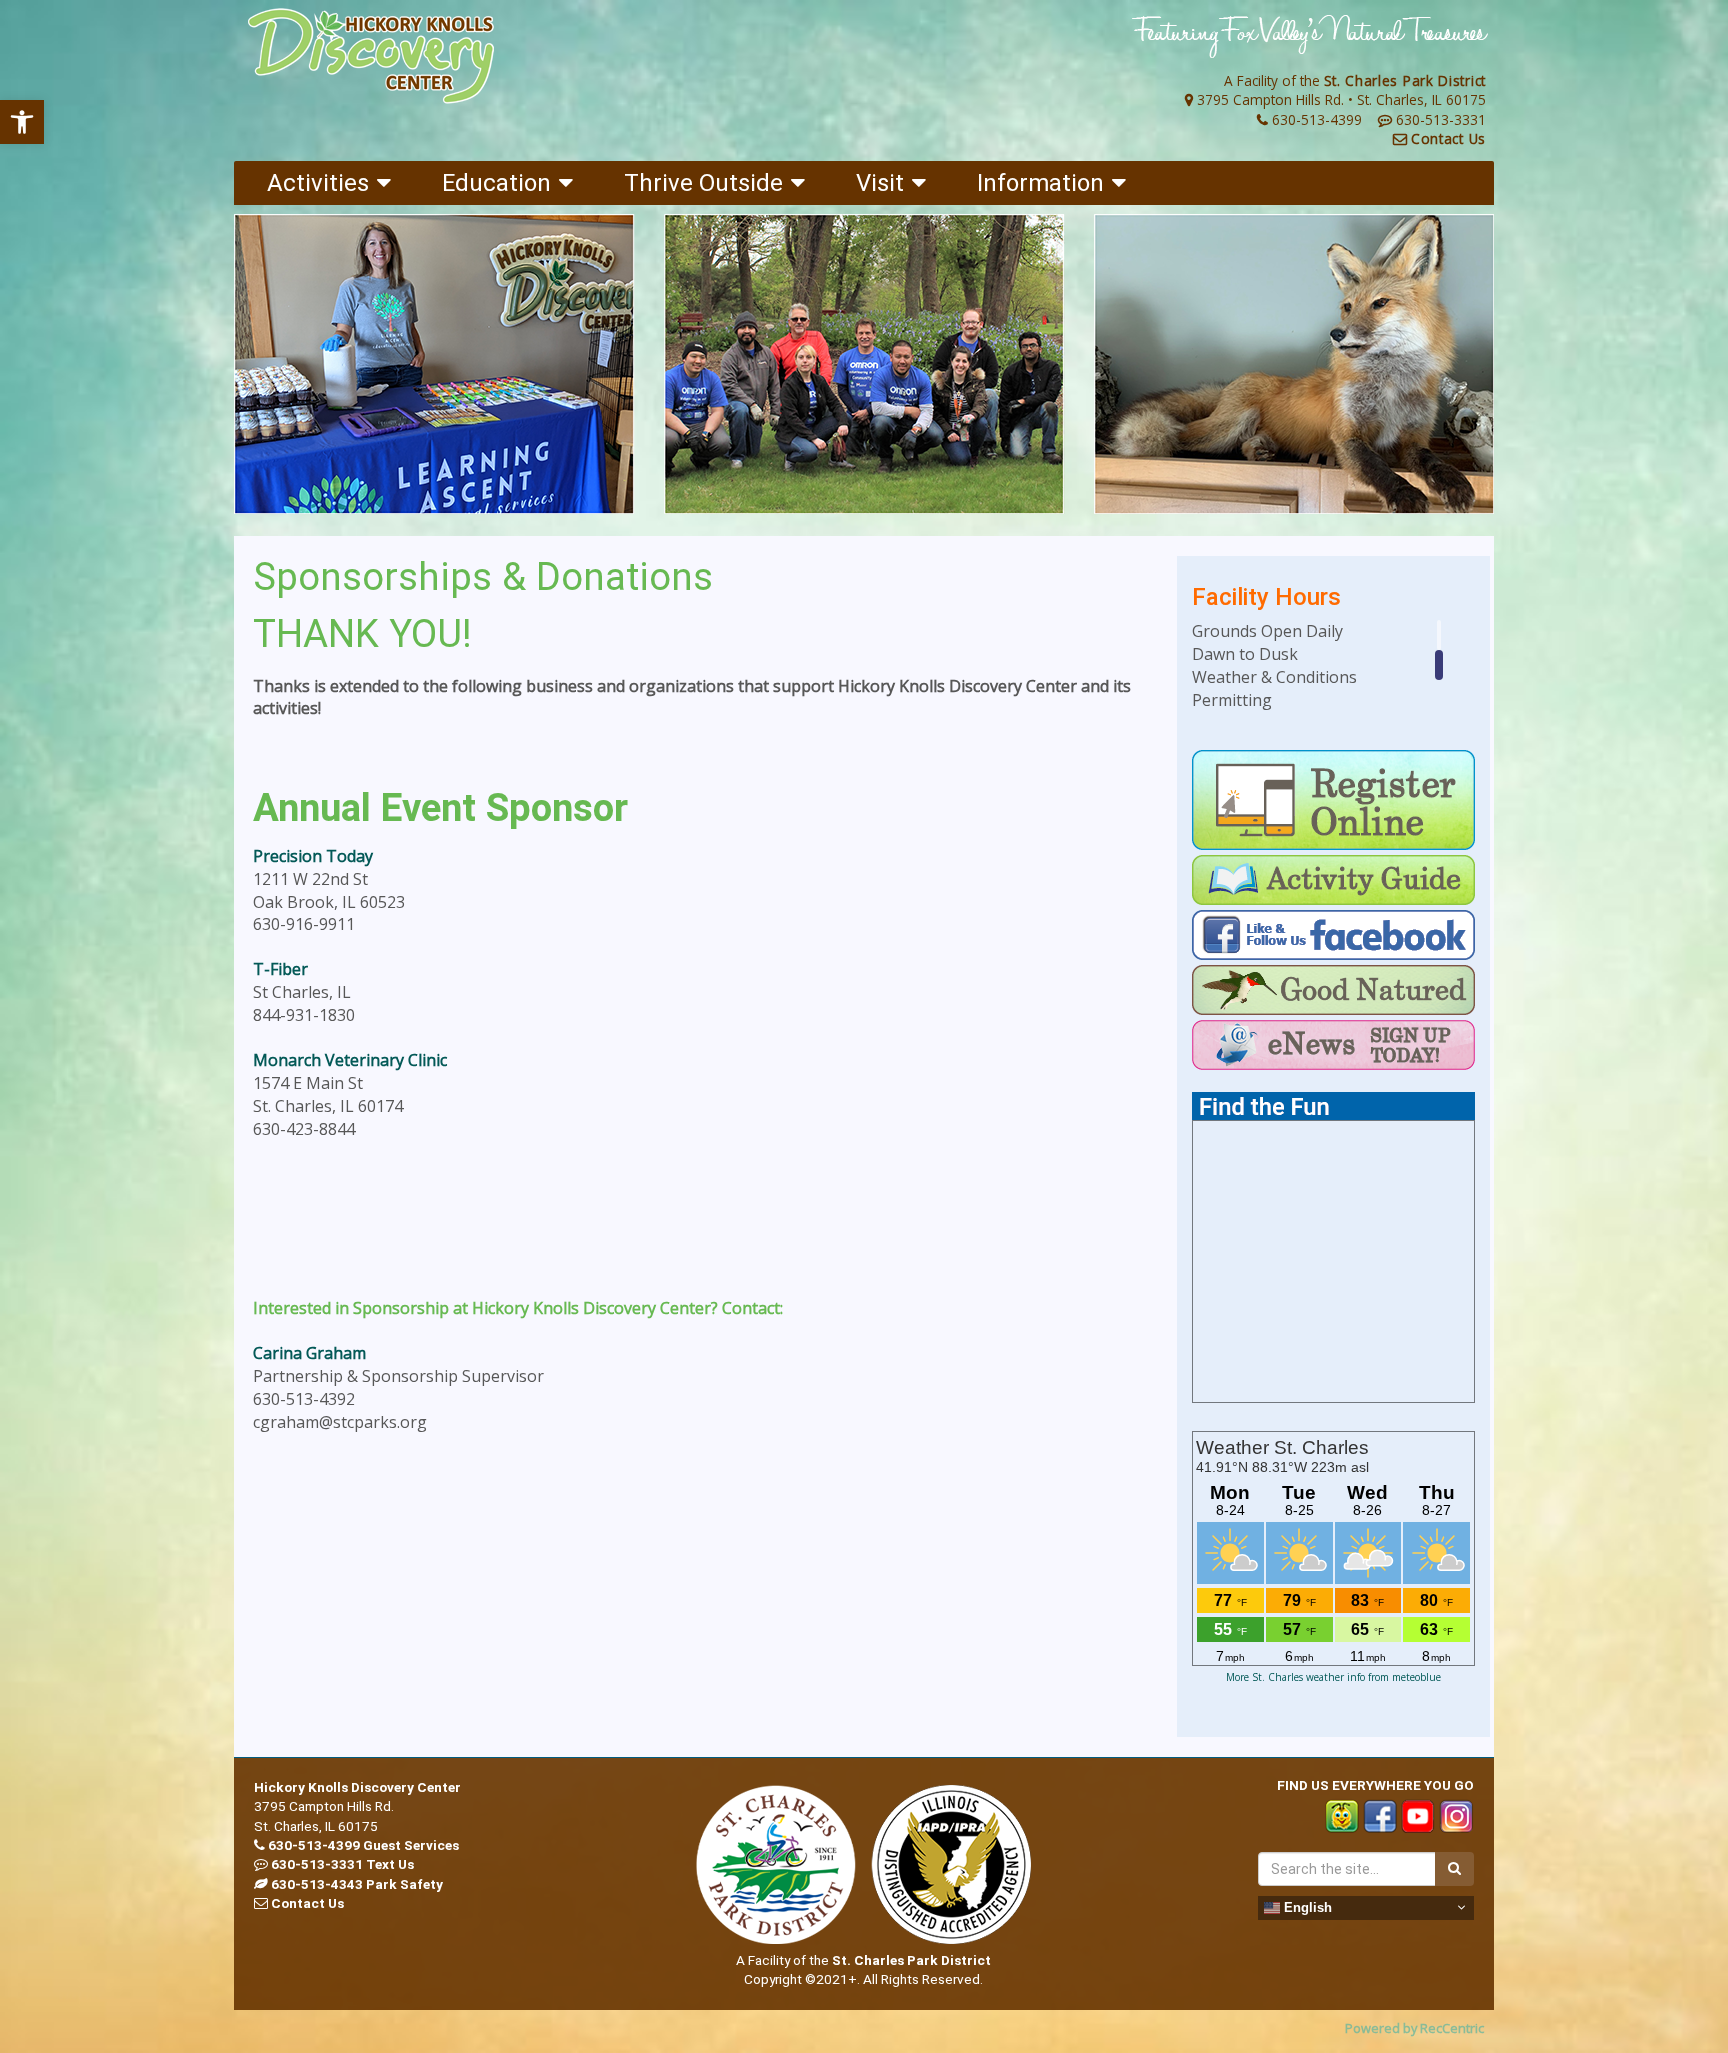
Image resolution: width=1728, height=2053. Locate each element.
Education (496, 183)
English (1306, 1906)
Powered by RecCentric (1414, 2028)
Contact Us (1448, 138)
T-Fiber (280, 969)
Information (1040, 183)
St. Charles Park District (1405, 80)
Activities (318, 183)
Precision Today (313, 856)
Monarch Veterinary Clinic (350, 1060)
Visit (880, 183)
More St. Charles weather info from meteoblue (1333, 1677)
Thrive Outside (703, 183)
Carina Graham (309, 1353)
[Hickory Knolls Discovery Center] (371, 56)
